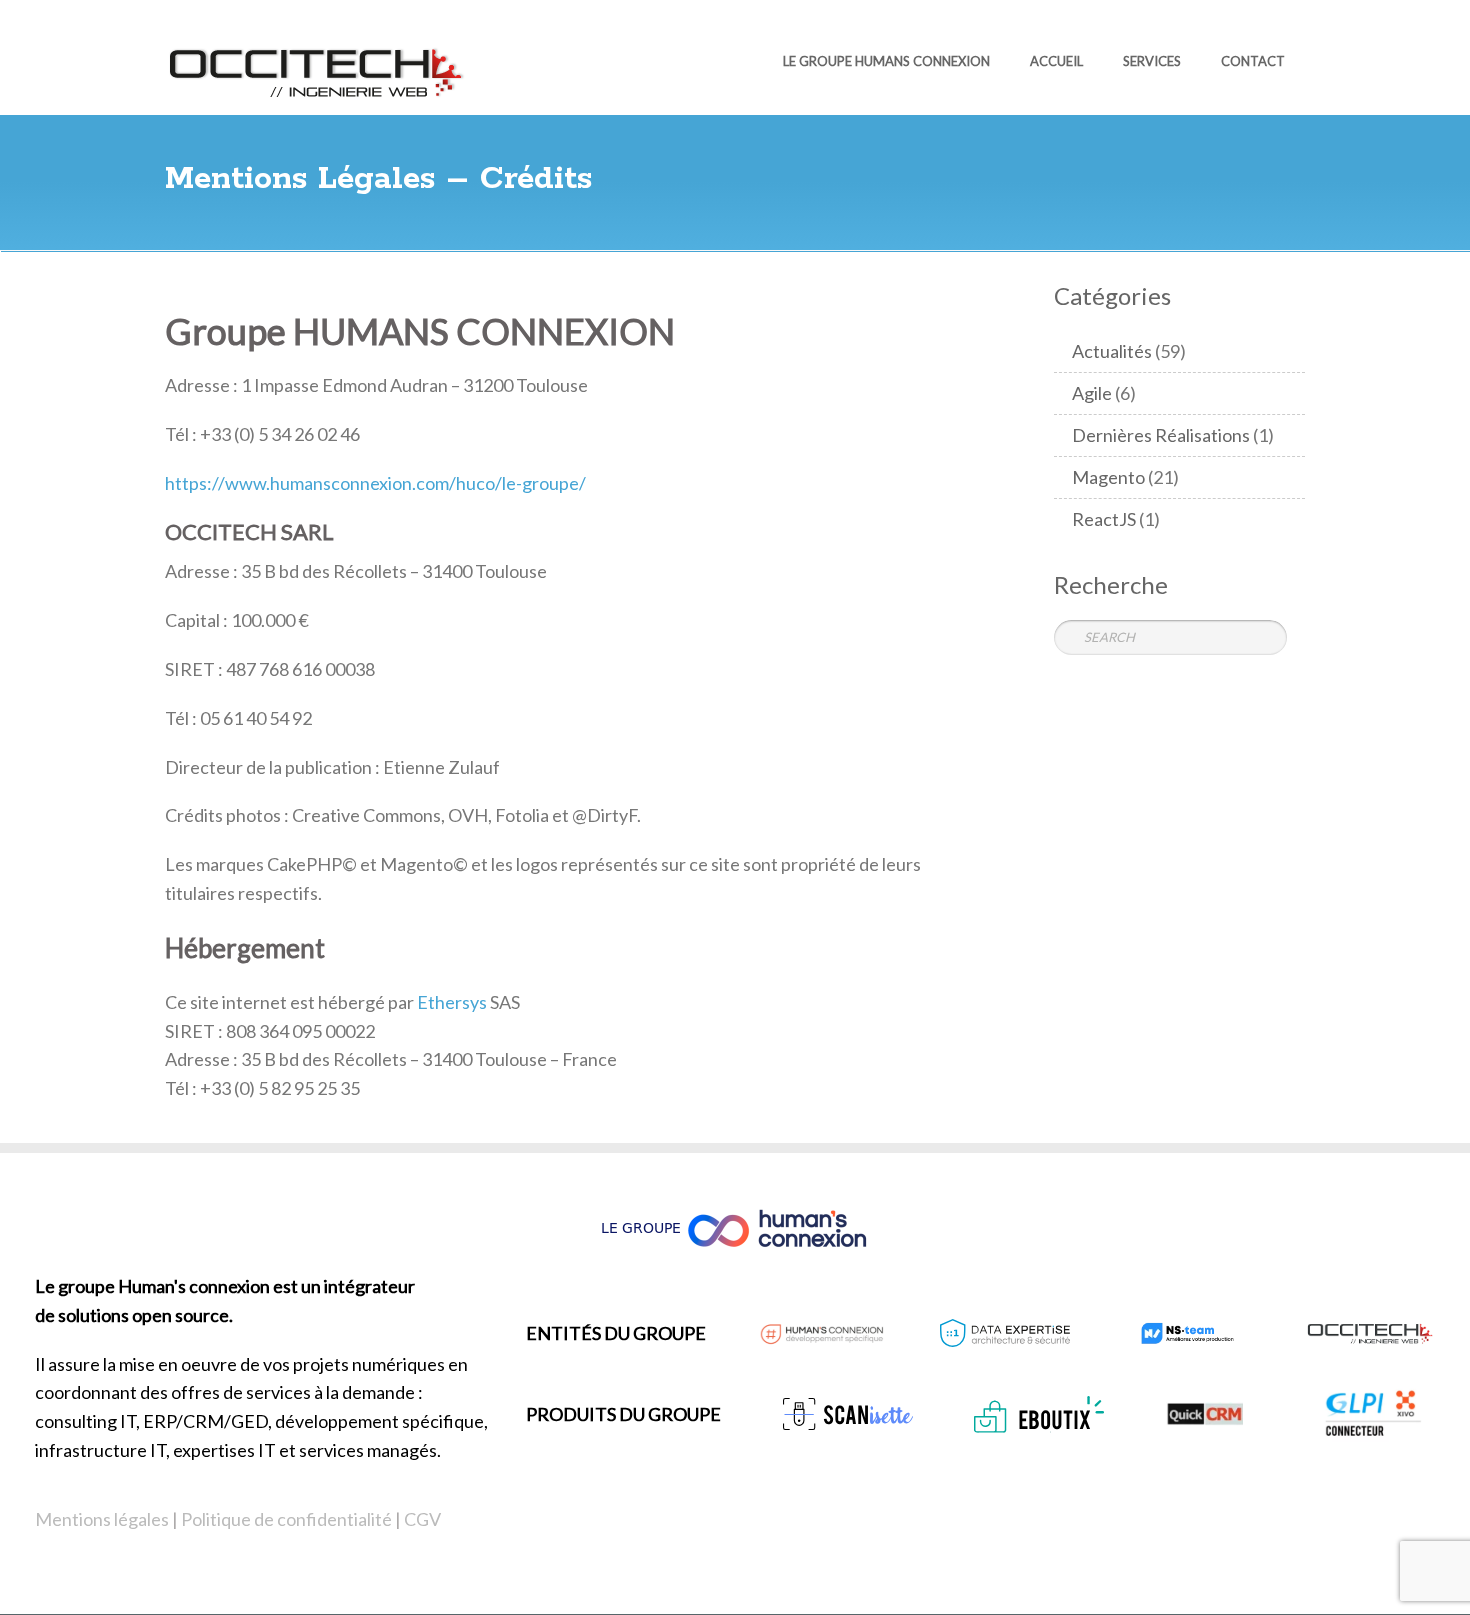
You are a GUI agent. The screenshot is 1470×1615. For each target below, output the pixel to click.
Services (1152, 61)
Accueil (1056, 61)
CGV (422, 1519)
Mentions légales (102, 1519)
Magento (1108, 477)
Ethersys (452, 1002)
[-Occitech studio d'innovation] (315, 69)
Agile (1092, 393)
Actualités (1112, 351)
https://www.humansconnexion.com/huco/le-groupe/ (375, 483)
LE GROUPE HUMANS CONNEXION (886, 61)
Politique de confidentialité (286, 1519)
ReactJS (1104, 519)
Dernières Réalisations (1161, 435)
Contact (1253, 61)
